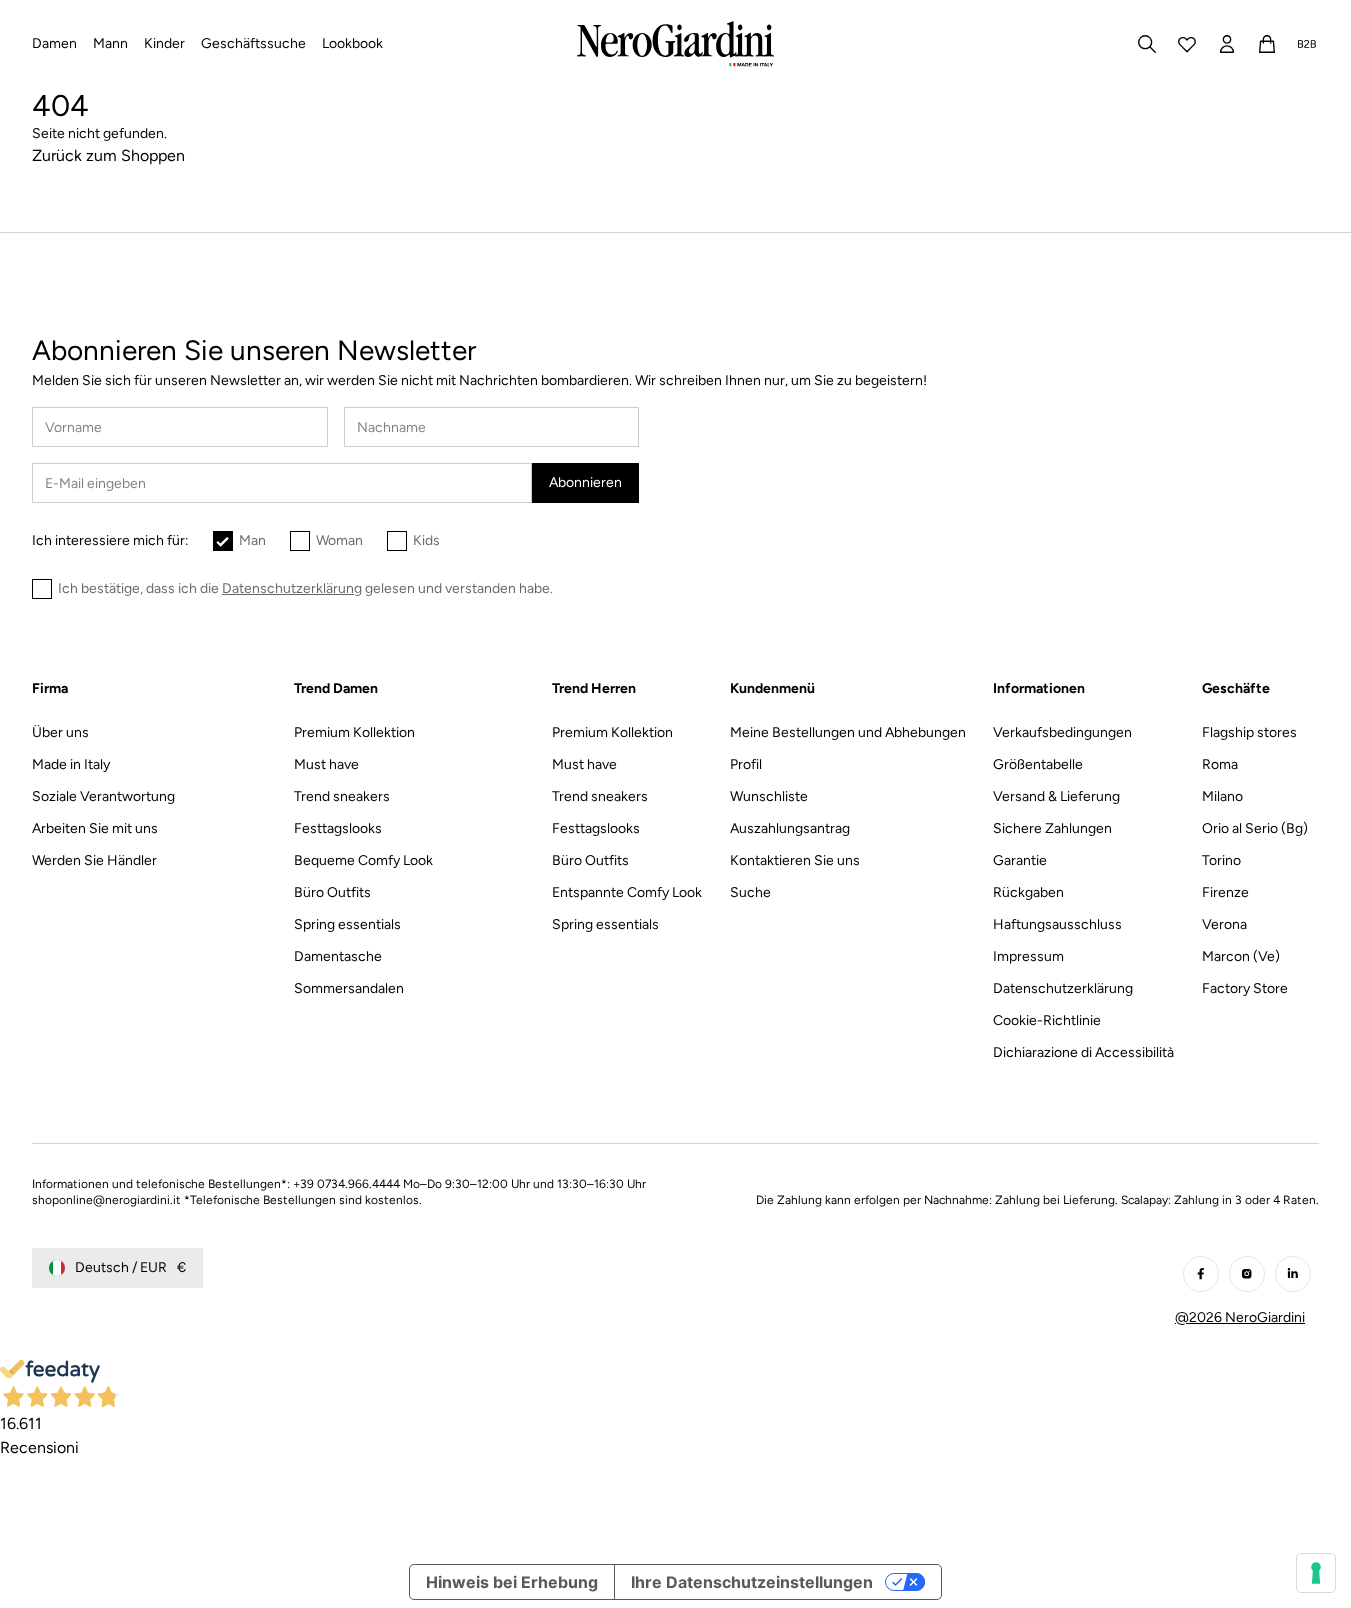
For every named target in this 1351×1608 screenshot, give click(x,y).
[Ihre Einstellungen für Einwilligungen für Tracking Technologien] (1316, 1573)
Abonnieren (585, 482)
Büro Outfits (332, 892)
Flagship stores (1249, 732)
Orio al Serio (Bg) (1255, 828)
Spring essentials (347, 924)
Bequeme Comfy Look (363, 860)
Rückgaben (1028, 892)
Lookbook (352, 43)
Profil (746, 764)
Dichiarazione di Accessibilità (1083, 1052)
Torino (1221, 860)
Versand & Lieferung (1056, 796)
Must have (326, 764)
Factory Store (1245, 988)
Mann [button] (110, 43)
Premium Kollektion (354, 732)
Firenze (1225, 892)
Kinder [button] (164, 43)
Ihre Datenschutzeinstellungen (752, 1582)
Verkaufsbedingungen (1062, 732)
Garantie (1020, 860)
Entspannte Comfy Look (627, 892)
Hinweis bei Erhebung (512, 1582)
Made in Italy (71, 764)
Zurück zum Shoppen (108, 155)
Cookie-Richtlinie (1047, 1020)
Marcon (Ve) (1241, 956)
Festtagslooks (338, 828)
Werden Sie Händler (94, 860)
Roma (1220, 764)
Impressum (1028, 956)
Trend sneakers (342, 796)
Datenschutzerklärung (1063, 988)
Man (252, 540)
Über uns (60, 732)
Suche (750, 892)
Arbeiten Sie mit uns (95, 828)
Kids (426, 540)
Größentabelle (1038, 764)
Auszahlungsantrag (790, 828)
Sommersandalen (349, 988)
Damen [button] (54, 43)
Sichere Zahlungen (1052, 828)
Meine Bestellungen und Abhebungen (848, 732)
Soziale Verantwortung (103, 796)
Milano (1222, 796)
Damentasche (338, 956)
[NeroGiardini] (675, 44)
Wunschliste (769, 796)
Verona (1224, 924)
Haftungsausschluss (1057, 924)
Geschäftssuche (253, 43)
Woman (339, 540)
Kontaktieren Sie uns (795, 860)
